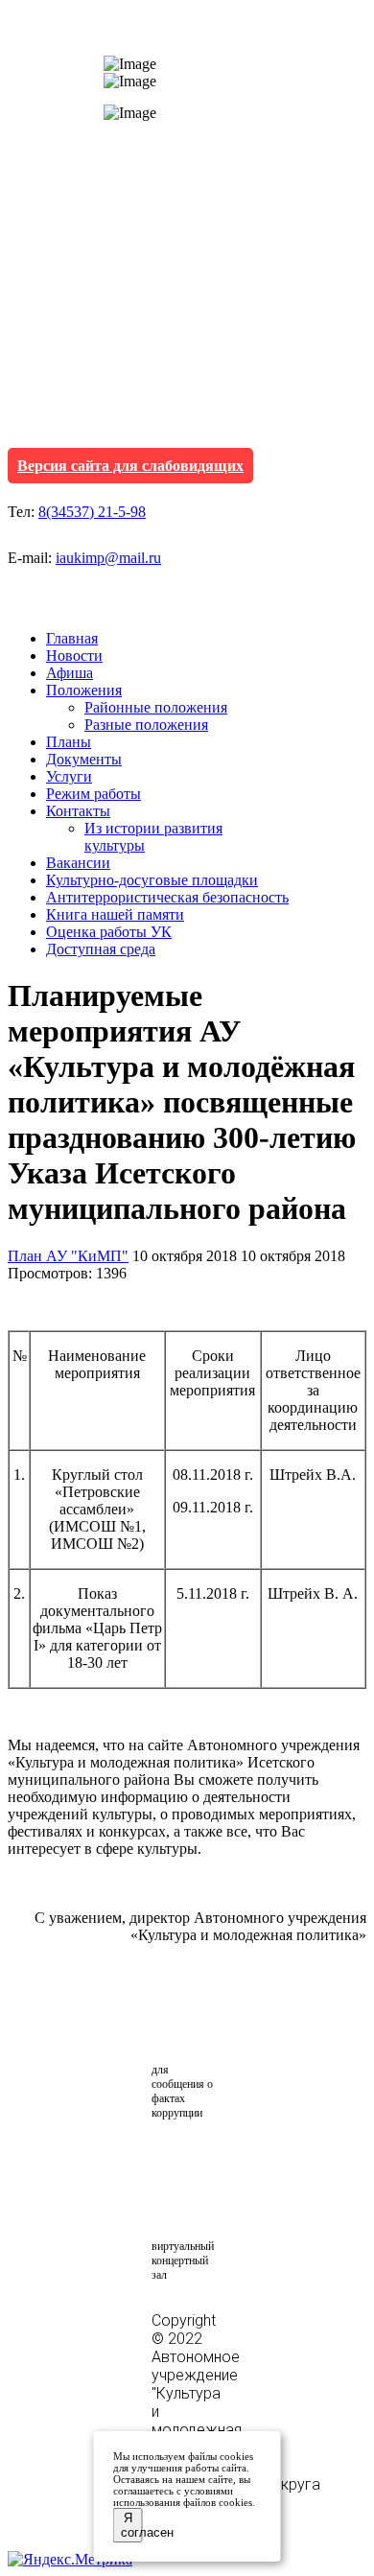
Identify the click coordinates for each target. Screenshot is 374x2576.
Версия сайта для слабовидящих (130, 466)
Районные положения (156, 707)
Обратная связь (203, 2023)
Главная (72, 638)
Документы (84, 759)
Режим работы (93, 794)
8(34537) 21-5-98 (92, 512)
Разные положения (146, 725)
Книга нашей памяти (115, 914)
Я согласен (132, 2525)
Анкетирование (241, 2160)
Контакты (78, 811)
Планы (69, 742)
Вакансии (78, 863)
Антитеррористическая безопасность (167, 897)
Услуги (69, 776)
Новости (74, 656)
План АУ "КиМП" (68, 1256)
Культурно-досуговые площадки (152, 880)
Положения (84, 690)
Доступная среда (101, 949)
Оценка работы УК (109, 932)
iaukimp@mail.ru (108, 558)
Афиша (70, 673)
